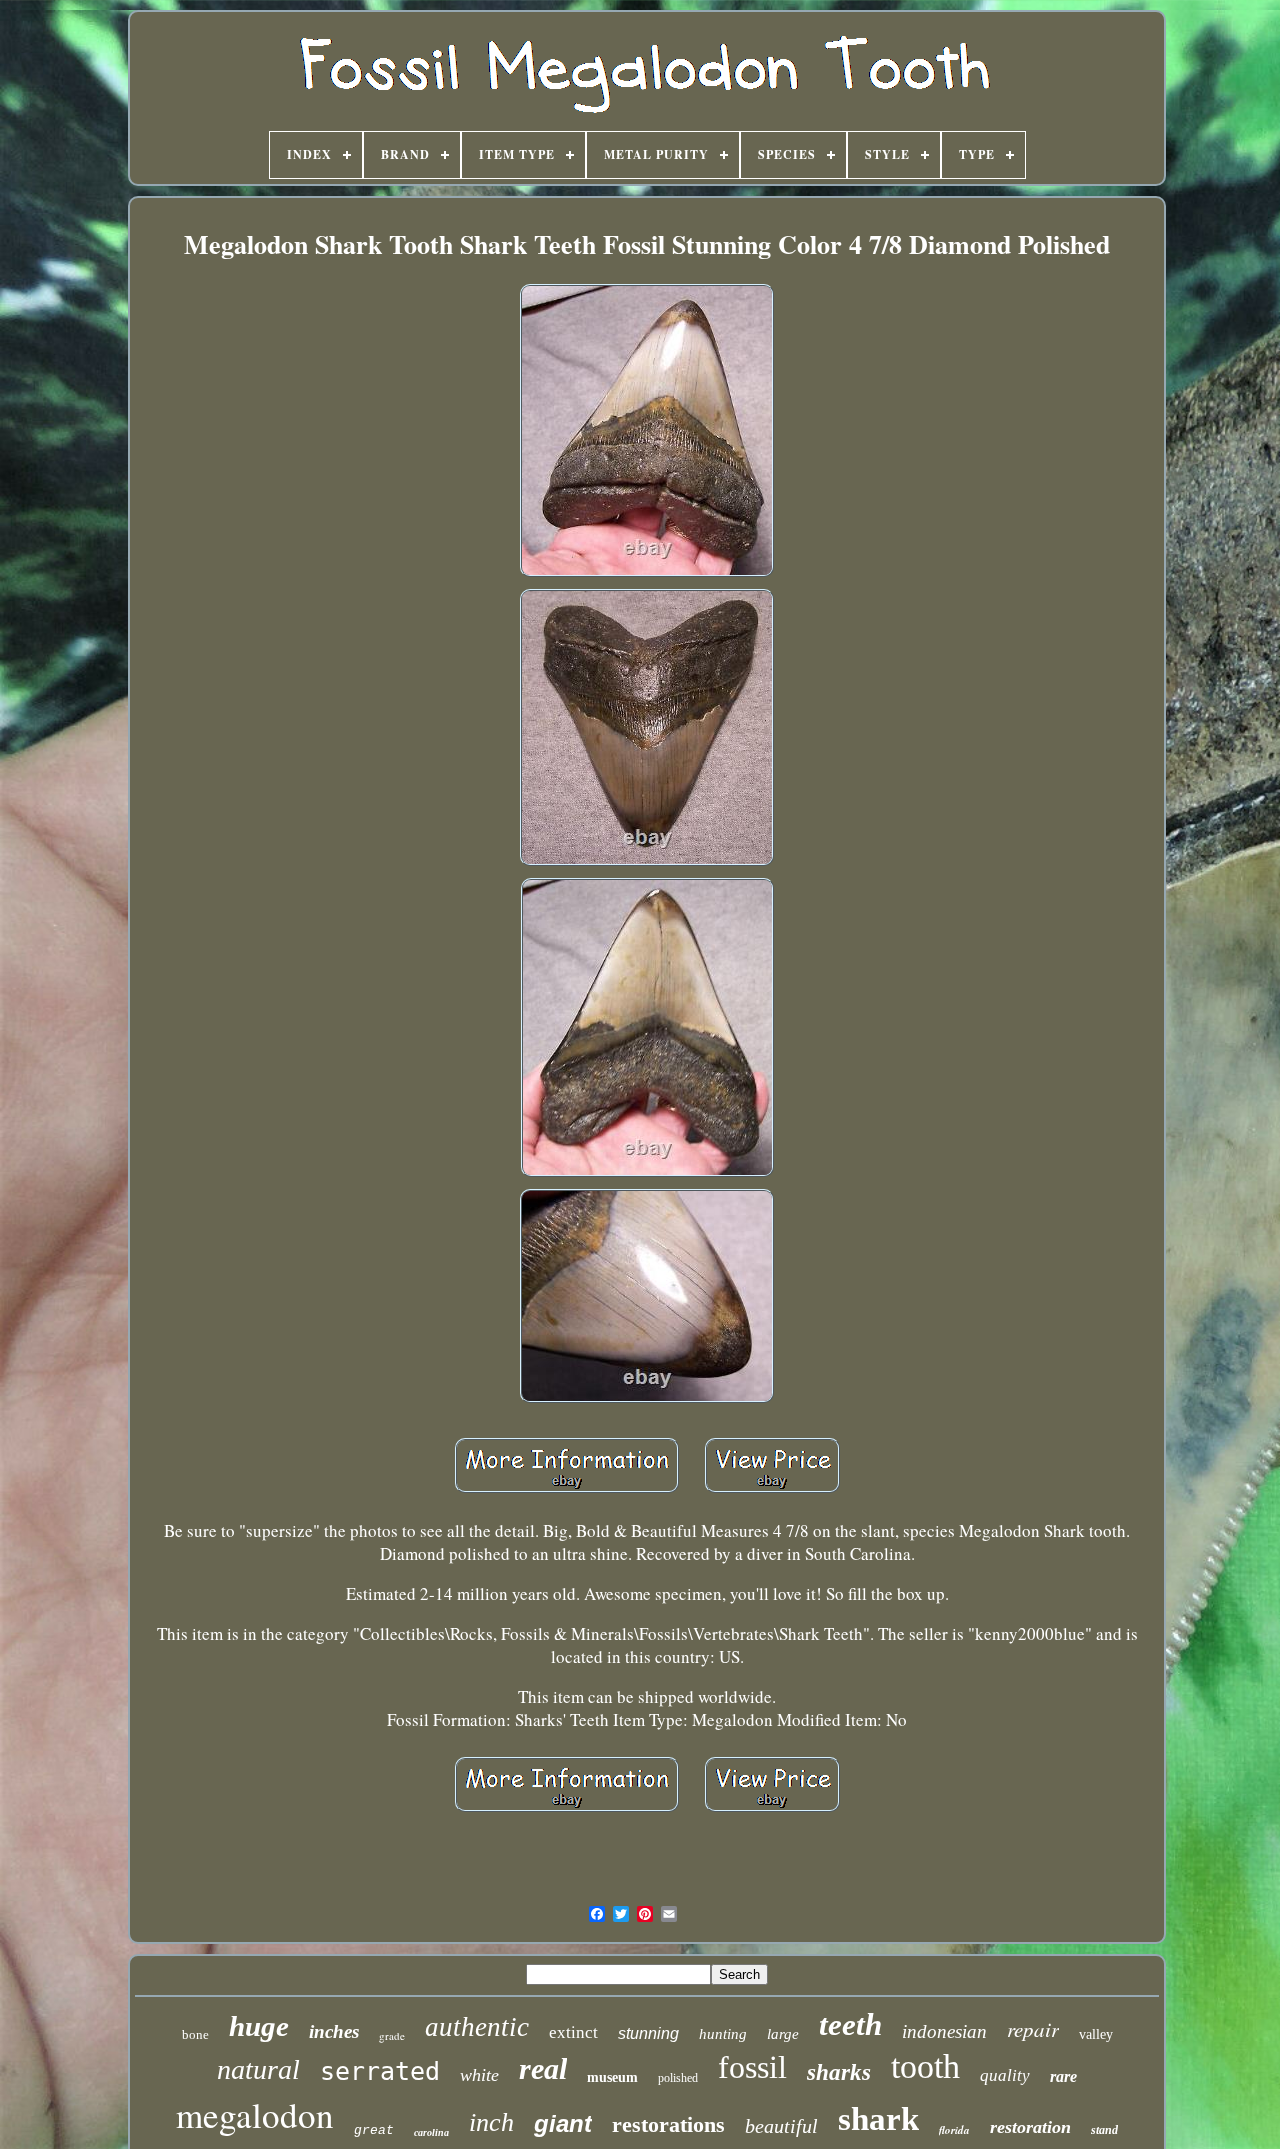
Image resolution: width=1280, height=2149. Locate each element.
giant (563, 2123)
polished (678, 2078)
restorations (668, 2124)
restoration (1030, 2127)
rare (1063, 2076)
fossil (752, 2067)
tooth (925, 2066)
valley (1096, 2034)
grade (392, 2035)
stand (1104, 2130)
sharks (839, 2072)
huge (259, 2026)
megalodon (255, 2114)
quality (1005, 2075)
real (543, 2068)
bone (195, 2034)
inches (334, 2031)
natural (258, 2069)
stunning (648, 2033)
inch (491, 2122)
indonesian (944, 2031)
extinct (573, 2032)
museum (612, 2077)
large (783, 2034)
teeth (850, 2024)
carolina (431, 2132)
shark (878, 2119)
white (479, 2075)
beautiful (781, 2126)
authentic (477, 2027)
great (374, 2130)
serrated (380, 2071)
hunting (723, 2034)
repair (1033, 2029)
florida (954, 2130)
